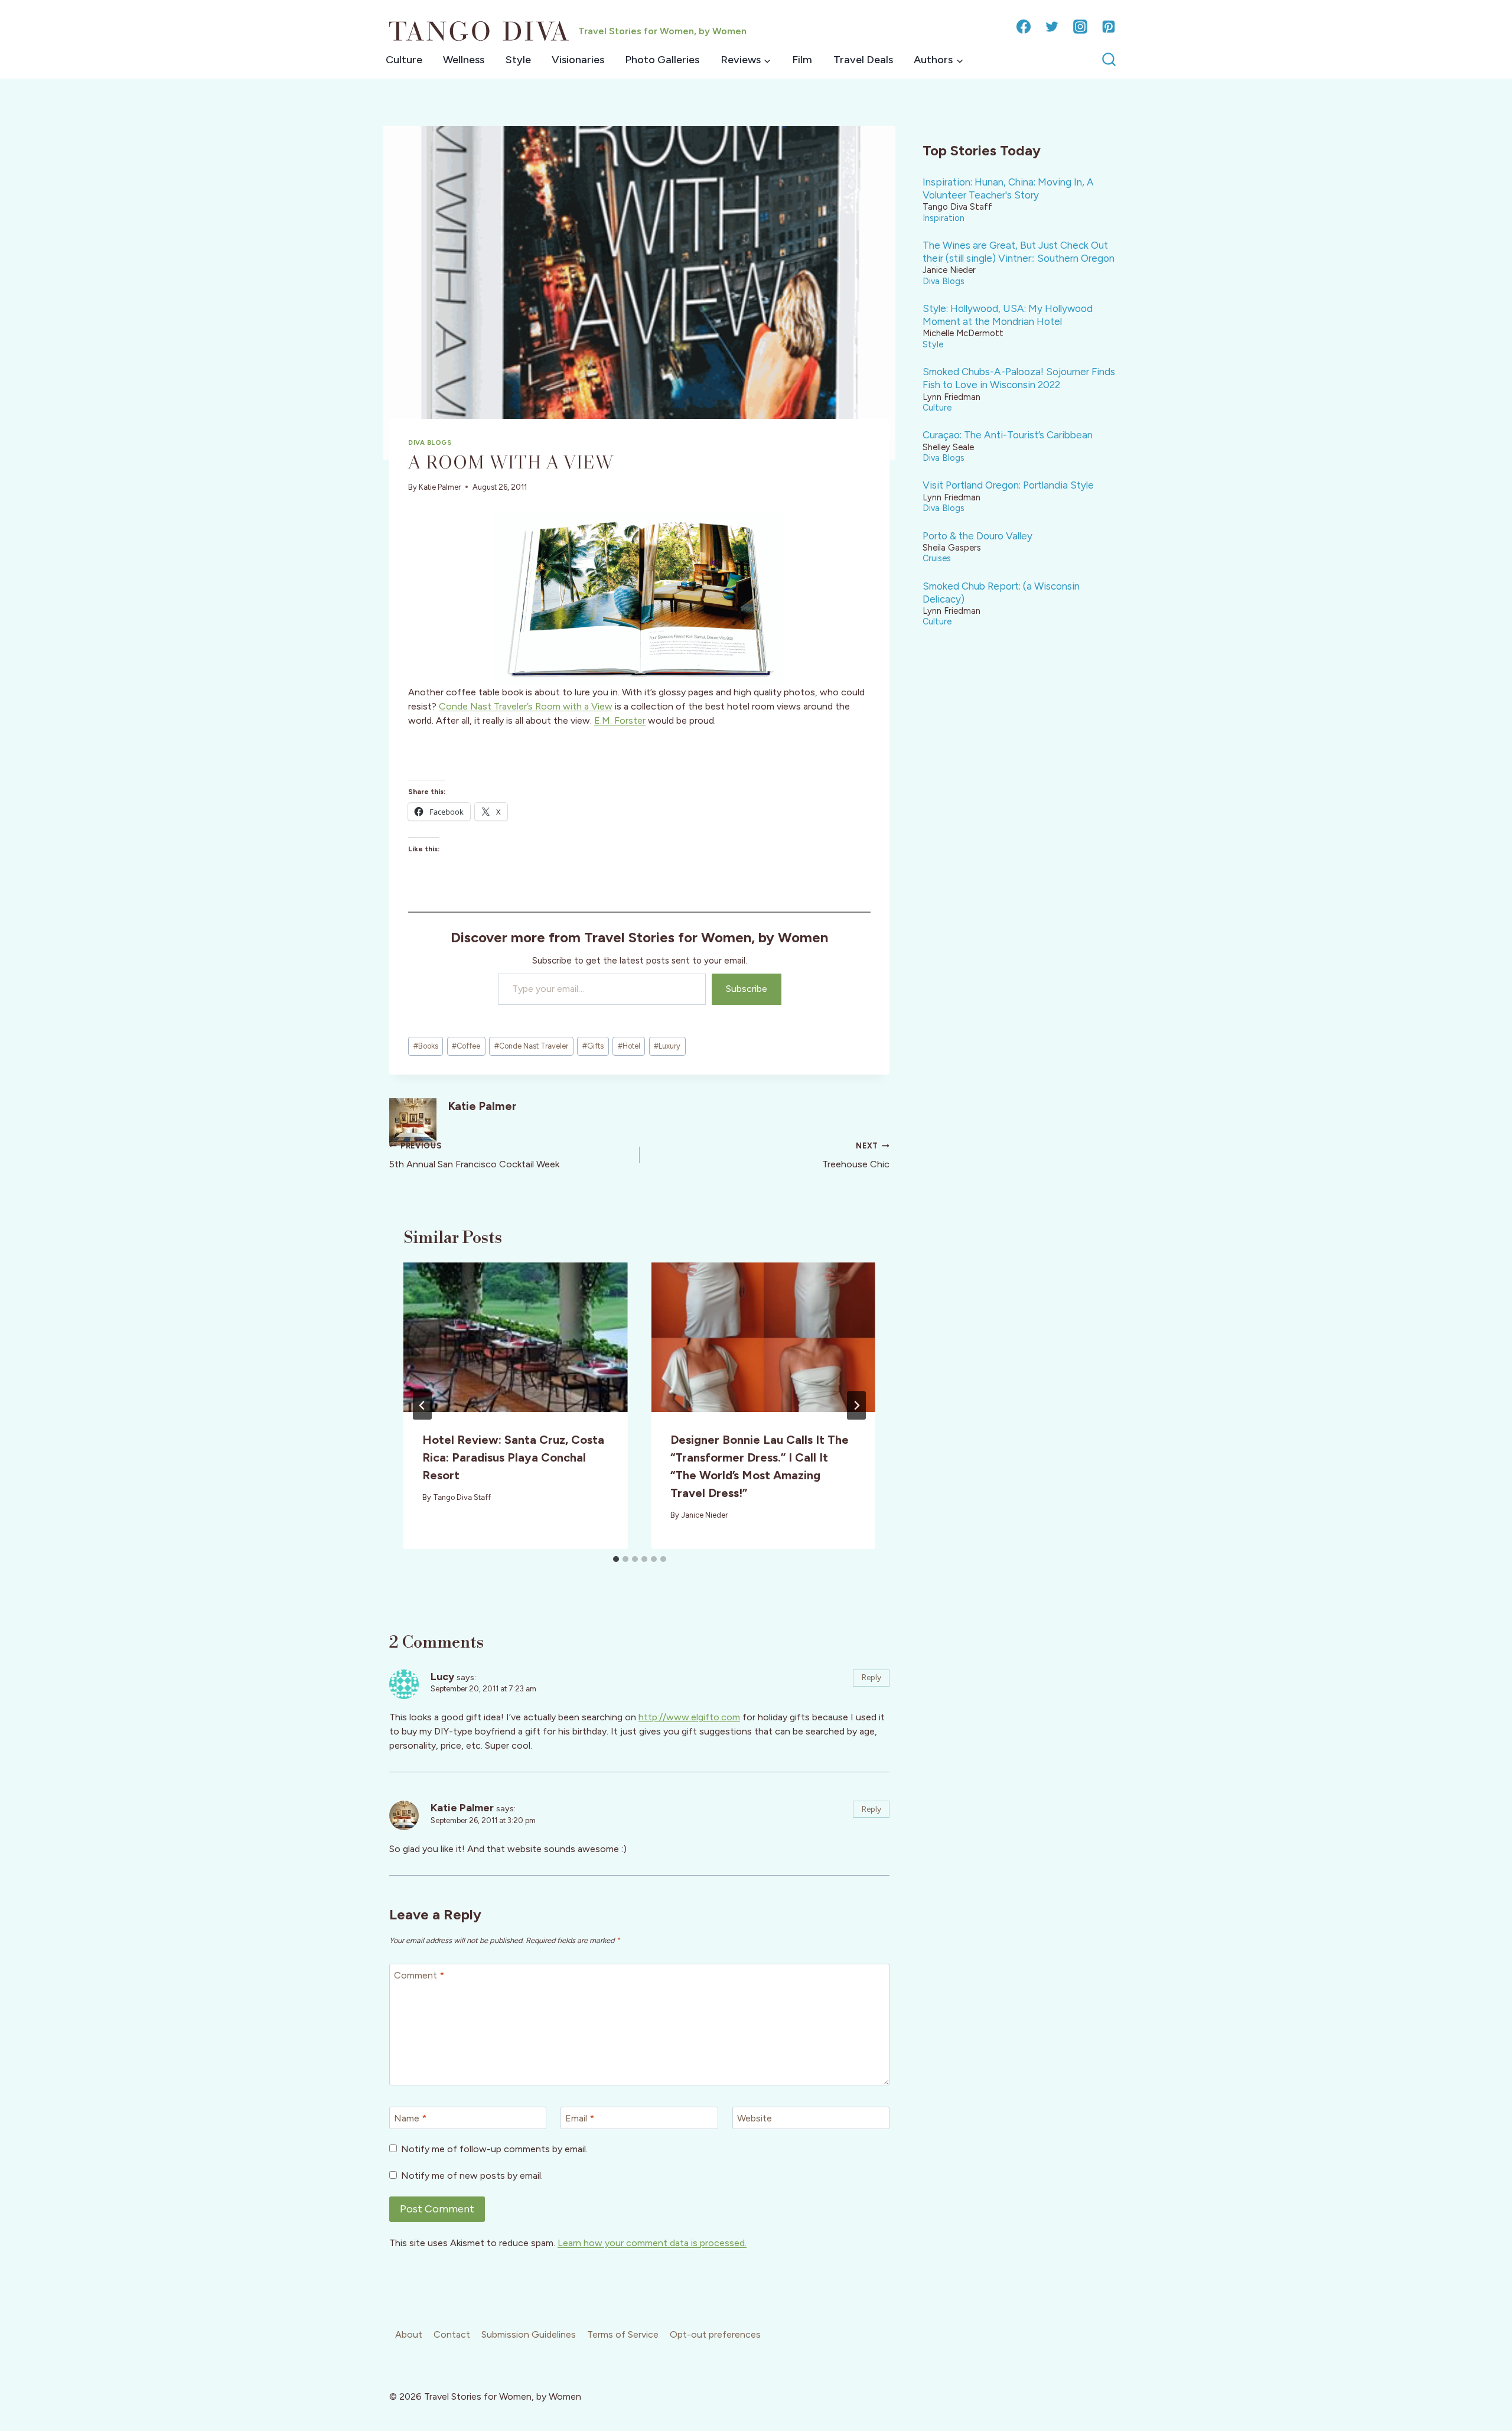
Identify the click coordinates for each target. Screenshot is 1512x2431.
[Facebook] (1024, 27)
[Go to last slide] (422, 1405)
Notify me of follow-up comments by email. (494, 2149)
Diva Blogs (430, 442)
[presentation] (516, 1337)
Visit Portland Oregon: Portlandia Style (1008, 485)
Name (410, 2118)
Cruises (937, 558)
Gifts (593, 1046)
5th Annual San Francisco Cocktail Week (474, 1156)
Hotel (629, 1046)
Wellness (464, 60)
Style (518, 60)
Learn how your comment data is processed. (652, 2243)
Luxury (667, 1046)
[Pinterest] (1109, 27)
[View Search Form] (1109, 60)
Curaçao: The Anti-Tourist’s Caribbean (1008, 435)
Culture (404, 60)
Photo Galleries (662, 60)
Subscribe (747, 989)
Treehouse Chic (856, 1156)
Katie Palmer (440, 487)
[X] (1052, 27)
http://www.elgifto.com (689, 1717)
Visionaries (578, 60)
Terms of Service (623, 2334)
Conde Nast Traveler (531, 1046)
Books (426, 1046)
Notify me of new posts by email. (472, 2175)
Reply (871, 1677)
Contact (452, 2334)
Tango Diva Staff (462, 1497)
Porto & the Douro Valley (977, 536)
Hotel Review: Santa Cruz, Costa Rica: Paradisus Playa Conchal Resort (513, 1457)
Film (802, 60)
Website (755, 2118)
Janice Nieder (704, 1515)
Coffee (466, 1046)
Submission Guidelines (529, 2334)
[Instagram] (1080, 27)
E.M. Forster (620, 720)
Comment (419, 1975)
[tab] (616, 1559)
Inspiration (944, 218)
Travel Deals (863, 60)
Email (580, 2118)
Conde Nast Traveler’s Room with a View (526, 706)
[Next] (856, 1405)
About (409, 2334)
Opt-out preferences (715, 2334)
